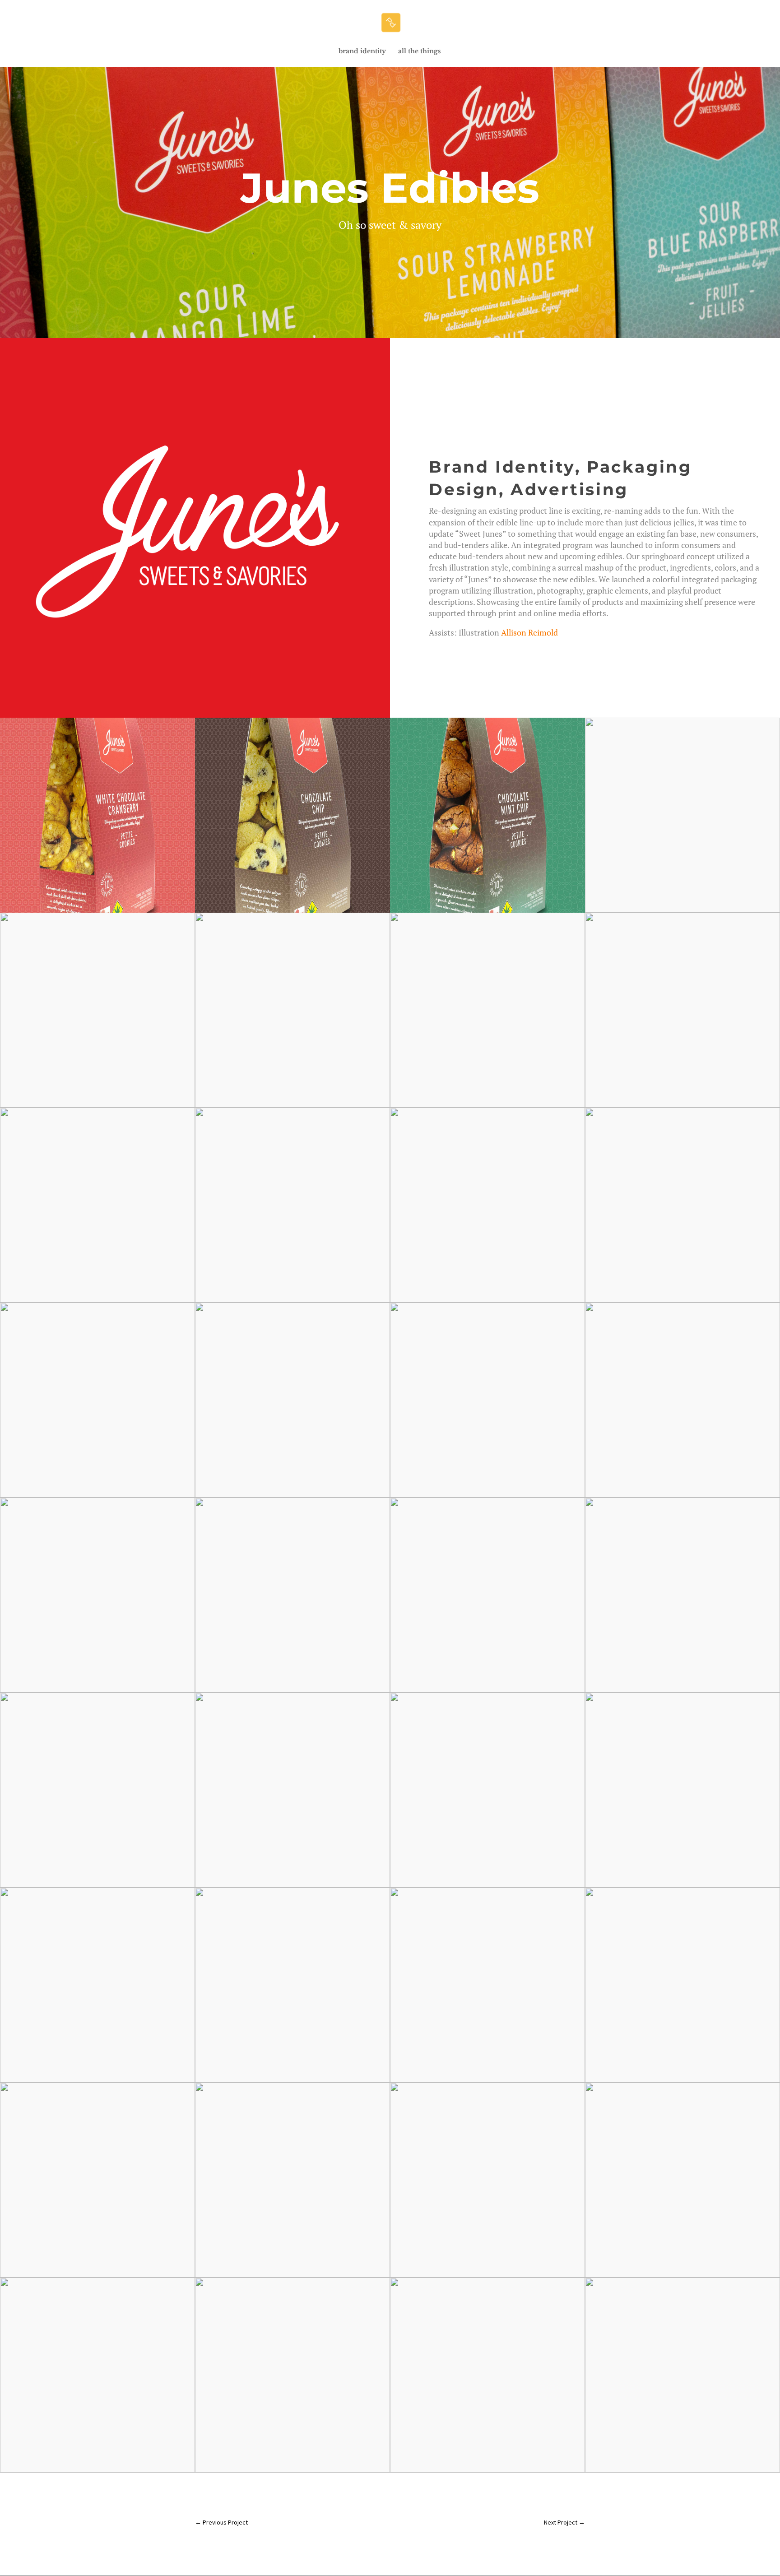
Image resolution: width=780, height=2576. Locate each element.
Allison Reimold (529, 632)
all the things (420, 51)
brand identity (362, 51)
